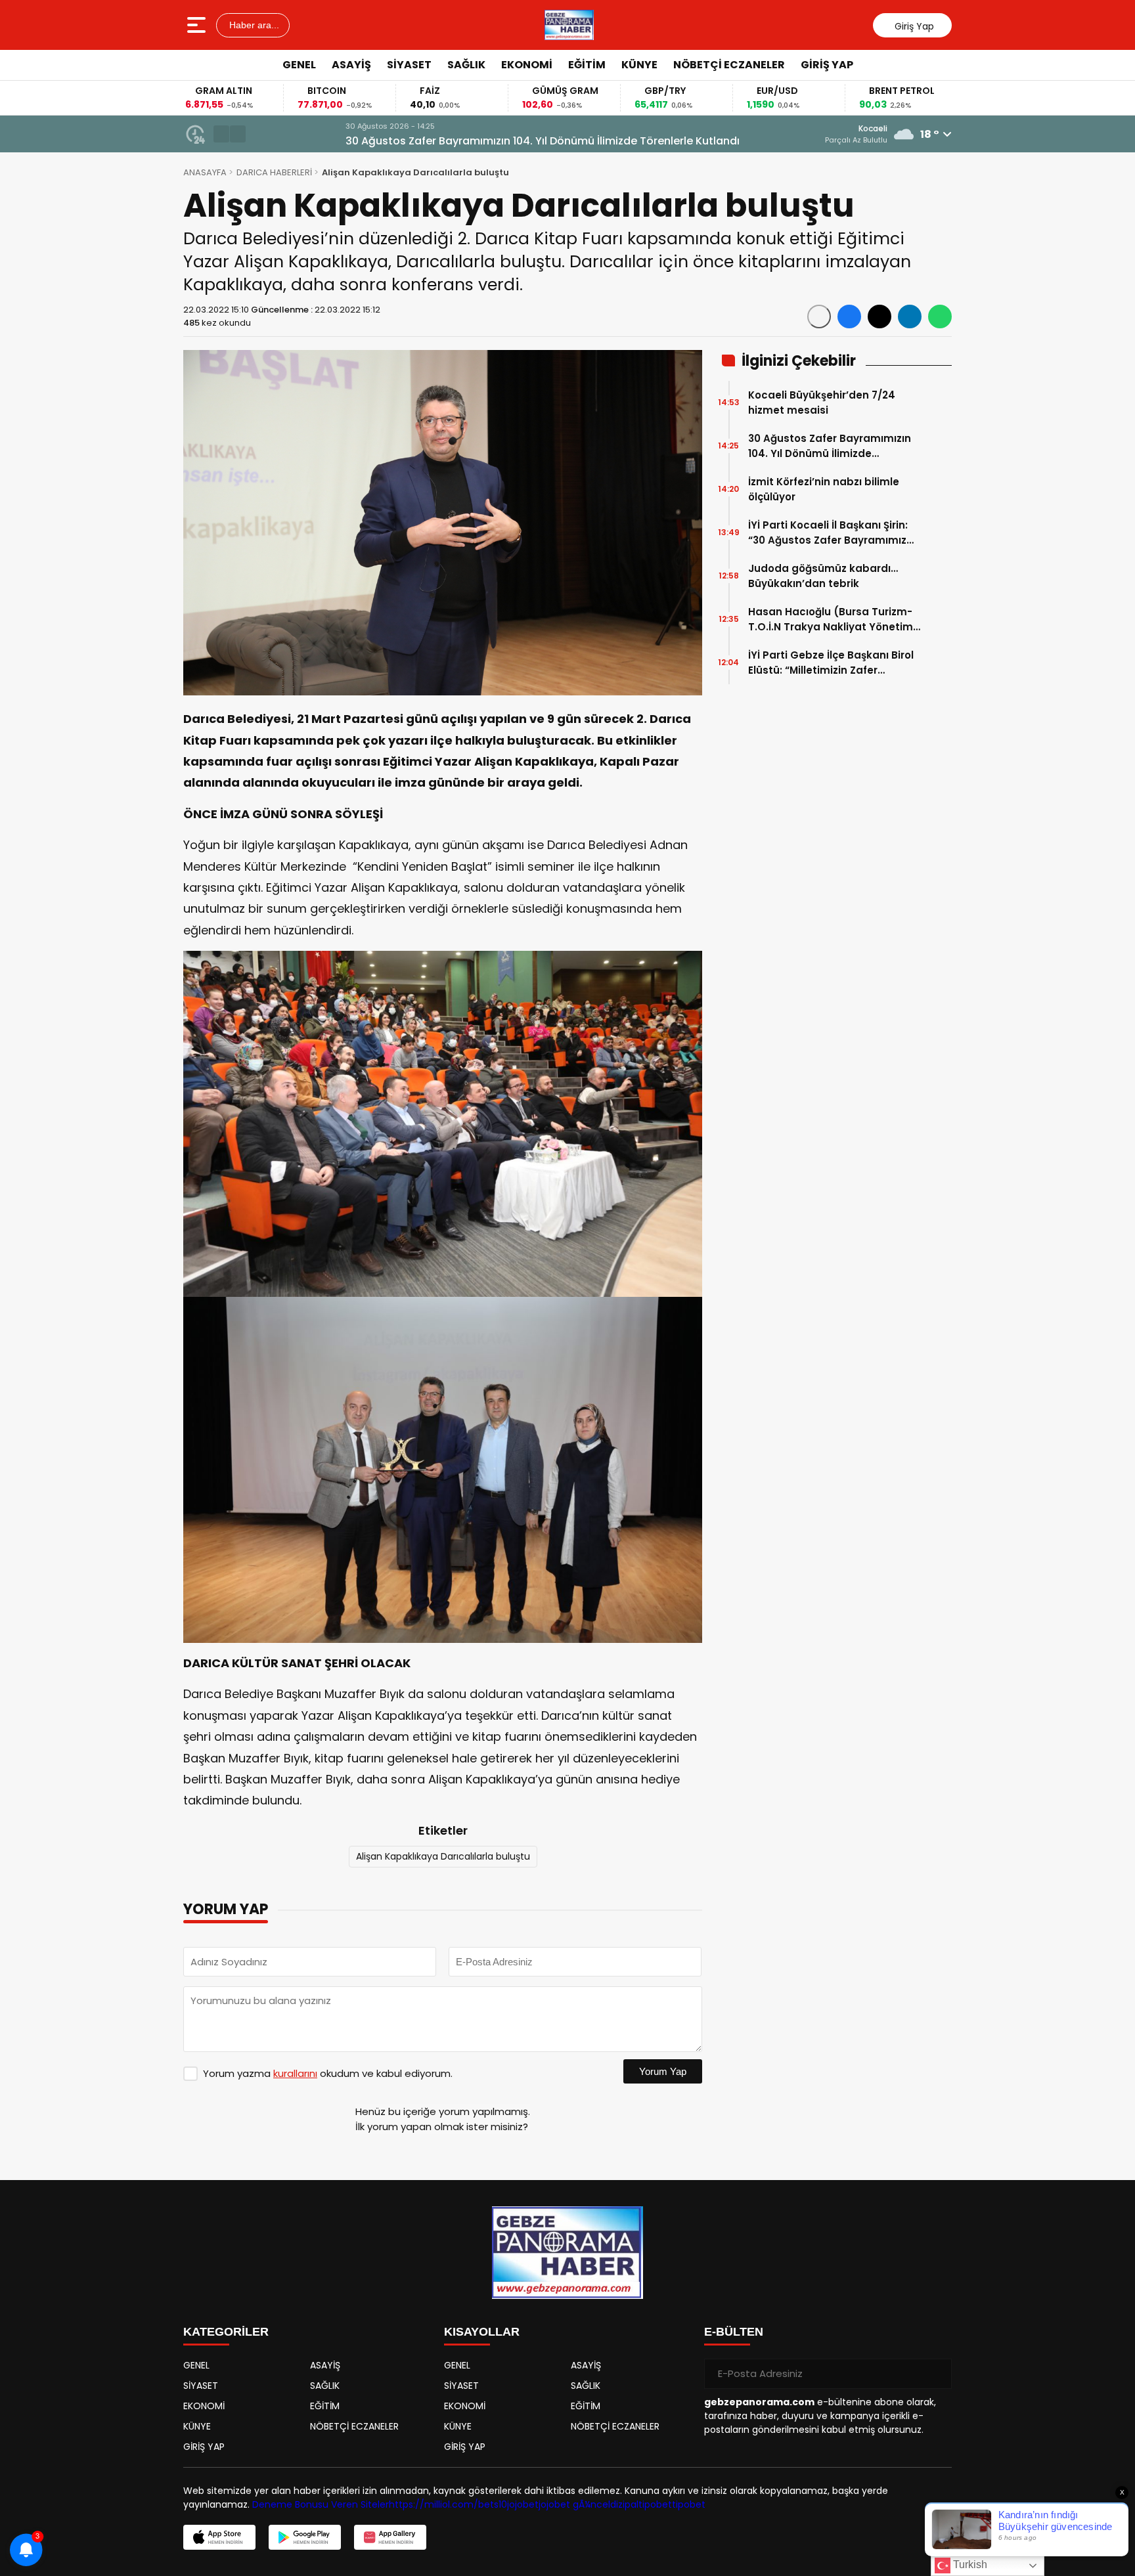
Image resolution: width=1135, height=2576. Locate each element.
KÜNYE (639, 65)
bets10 (493, 2504)
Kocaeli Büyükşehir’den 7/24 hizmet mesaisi (822, 403)
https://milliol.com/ (434, 2504)
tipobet (655, 2504)
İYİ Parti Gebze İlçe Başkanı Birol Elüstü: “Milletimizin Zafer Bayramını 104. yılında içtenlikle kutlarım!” (831, 663)
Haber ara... (253, 25)
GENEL (299, 65)
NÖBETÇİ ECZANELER (729, 65)
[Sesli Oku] (819, 317)
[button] (221, 134)
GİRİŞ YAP (827, 65)
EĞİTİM (587, 65)
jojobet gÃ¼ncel (574, 2504)
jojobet (523, 2504)
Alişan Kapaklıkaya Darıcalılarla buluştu (443, 1856)
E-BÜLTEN (734, 2332)
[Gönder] (937, 2374)
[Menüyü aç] (198, 25)
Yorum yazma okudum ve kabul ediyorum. (328, 2073)
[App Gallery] (390, 2537)
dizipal (624, 2504)
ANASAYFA (205, 172)
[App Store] (219, 2537)
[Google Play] (305, 2537)
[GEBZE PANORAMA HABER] (569, 25)
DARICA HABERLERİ (274, 172)
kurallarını (295, 2073)
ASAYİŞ (351, 65)
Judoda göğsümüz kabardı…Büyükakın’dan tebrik (823, 576)
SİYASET (409, 65)
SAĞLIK (466, 65)
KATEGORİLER (226, 2332)
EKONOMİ (527, 65)
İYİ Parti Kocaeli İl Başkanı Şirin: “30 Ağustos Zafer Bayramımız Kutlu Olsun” (828, 533)
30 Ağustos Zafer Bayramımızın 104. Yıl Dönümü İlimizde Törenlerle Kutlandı (453, 141)
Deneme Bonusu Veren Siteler (321, 2504)
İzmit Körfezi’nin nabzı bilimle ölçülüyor (824, 489)
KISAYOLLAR (482, 2332)
